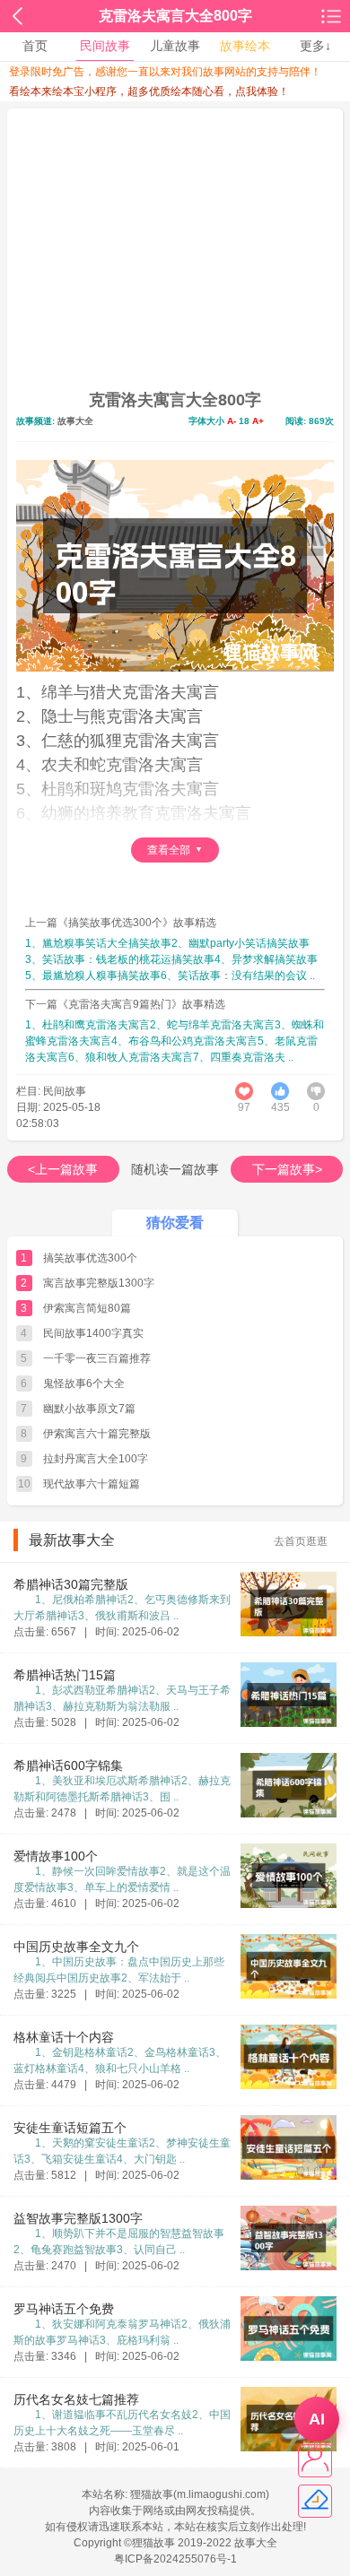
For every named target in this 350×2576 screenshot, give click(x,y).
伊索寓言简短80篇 (87, 1308)
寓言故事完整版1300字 (99, 1283)
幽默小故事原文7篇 (89, 1409)
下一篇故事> (287, 1169)
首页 (35, 46)
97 (244, 1107)
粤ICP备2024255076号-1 (175, 2559)
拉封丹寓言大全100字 (96, 1459)
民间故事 (105, 46)
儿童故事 (175, 46)
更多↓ (315, 46)
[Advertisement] (175, 255)
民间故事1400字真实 (93, 1333)
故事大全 (75, 421)
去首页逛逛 (301, 1541)
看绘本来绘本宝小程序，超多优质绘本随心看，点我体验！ (149, 91)
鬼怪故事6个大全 (84, 1383)
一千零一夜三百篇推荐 (97, 1358)
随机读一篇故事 (175, 1169)
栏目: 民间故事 (51, 1091)
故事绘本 (245, 46)
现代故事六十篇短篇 (92, 1484)
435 (280, 1107)
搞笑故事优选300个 (90, 1258)
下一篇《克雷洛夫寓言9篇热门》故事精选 (125, 1004)
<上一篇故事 (63, 1169)
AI (317, 2419)
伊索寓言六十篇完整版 (97, 1434)
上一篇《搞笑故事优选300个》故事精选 (121, 923)
